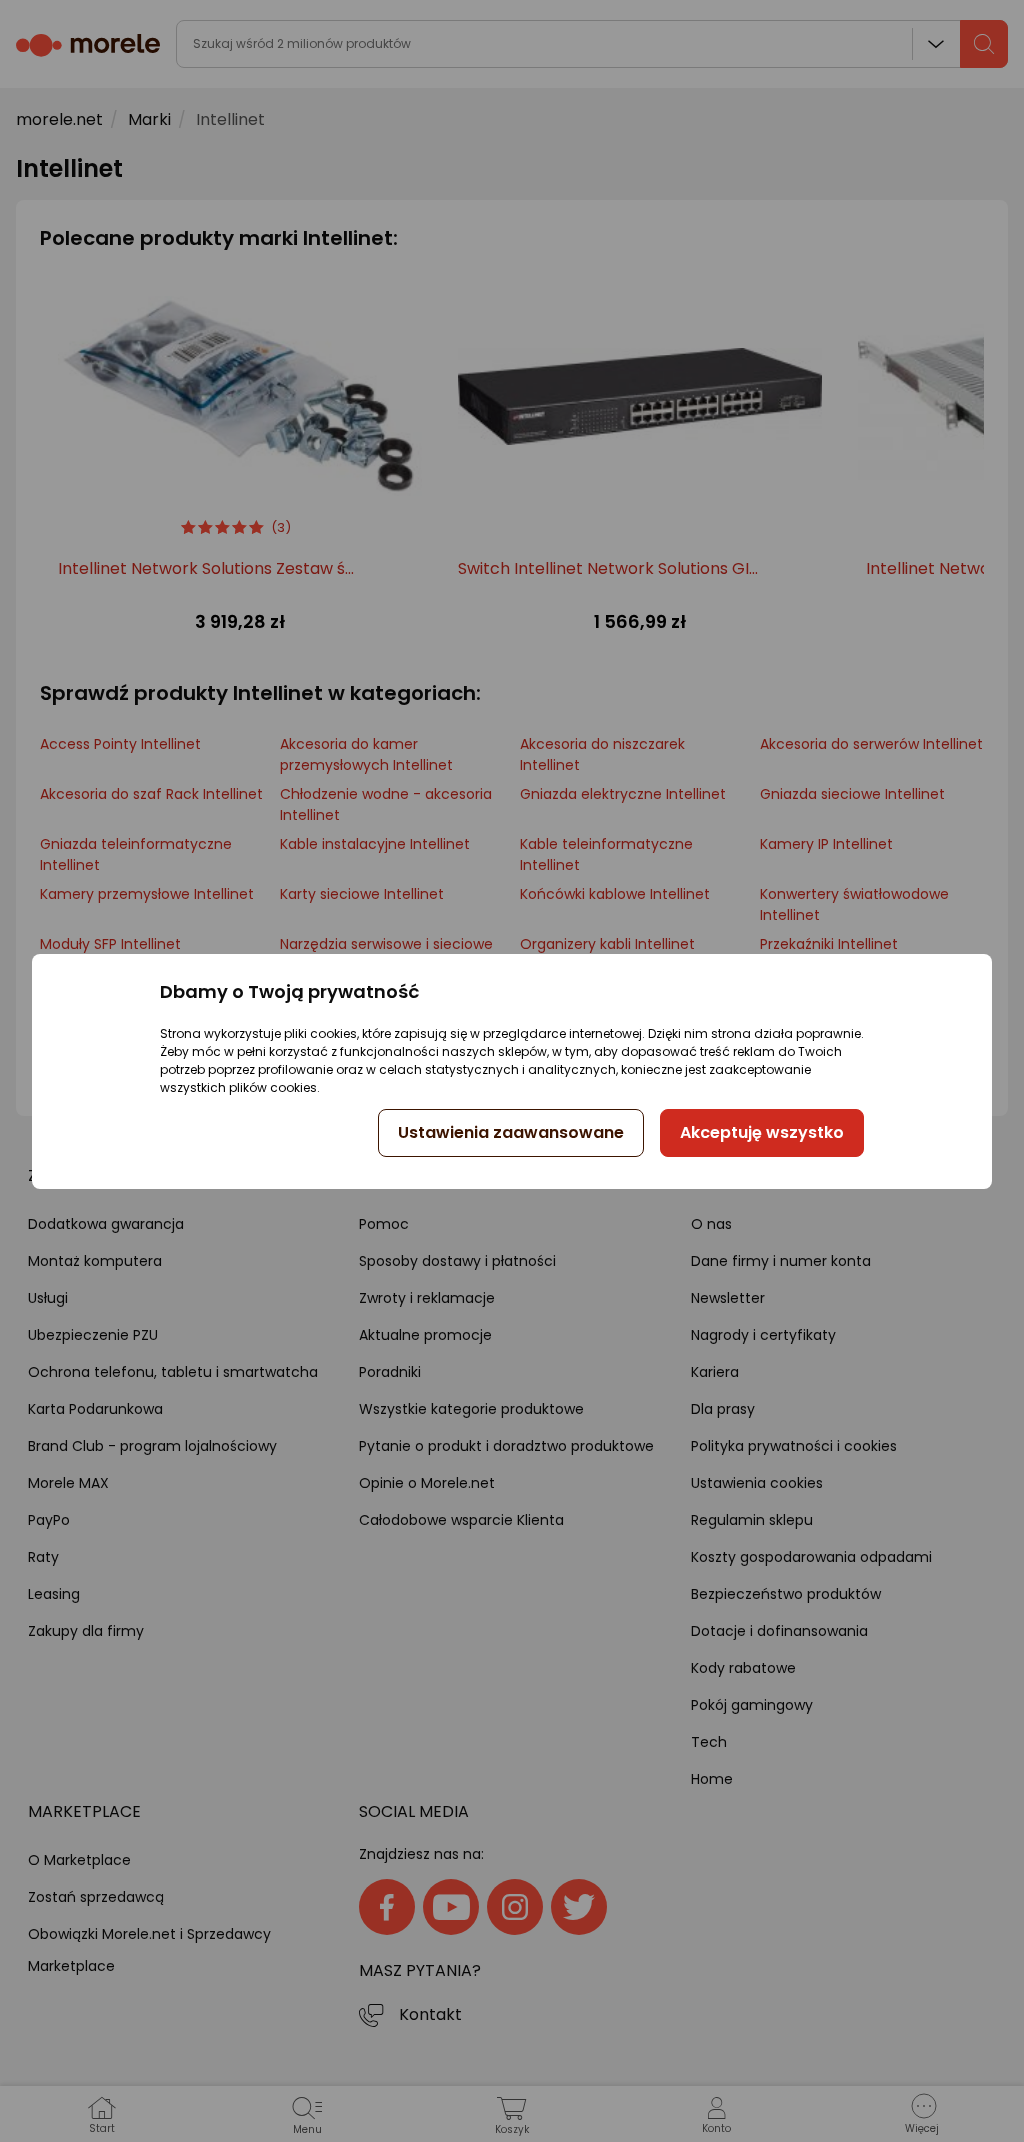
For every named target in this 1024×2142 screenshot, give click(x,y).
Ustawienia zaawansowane (511, 1132)
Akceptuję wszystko (762, 1132)
